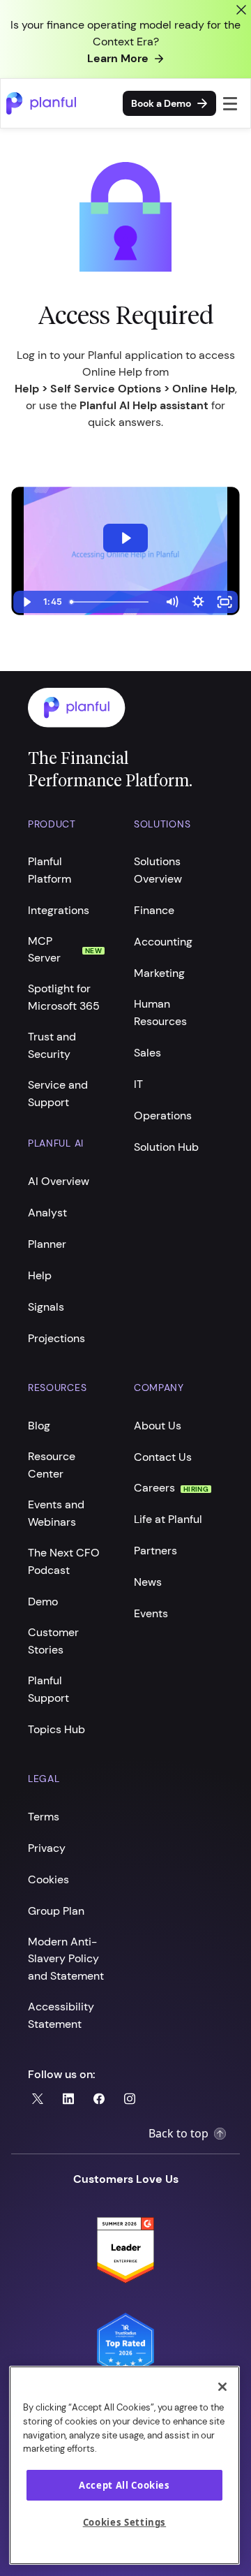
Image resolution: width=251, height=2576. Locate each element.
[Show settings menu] (198, 602)
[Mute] (172, 602)
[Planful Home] (112, 708)
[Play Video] (26, 602)
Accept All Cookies (124, 2485)
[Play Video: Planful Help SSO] (125, 538)
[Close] (222, 2387)
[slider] (111, 602)
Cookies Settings (125, 2522)
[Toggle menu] (230, 103)
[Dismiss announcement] (241, 10)
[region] (124, 2465)
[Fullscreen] (225, 602)
